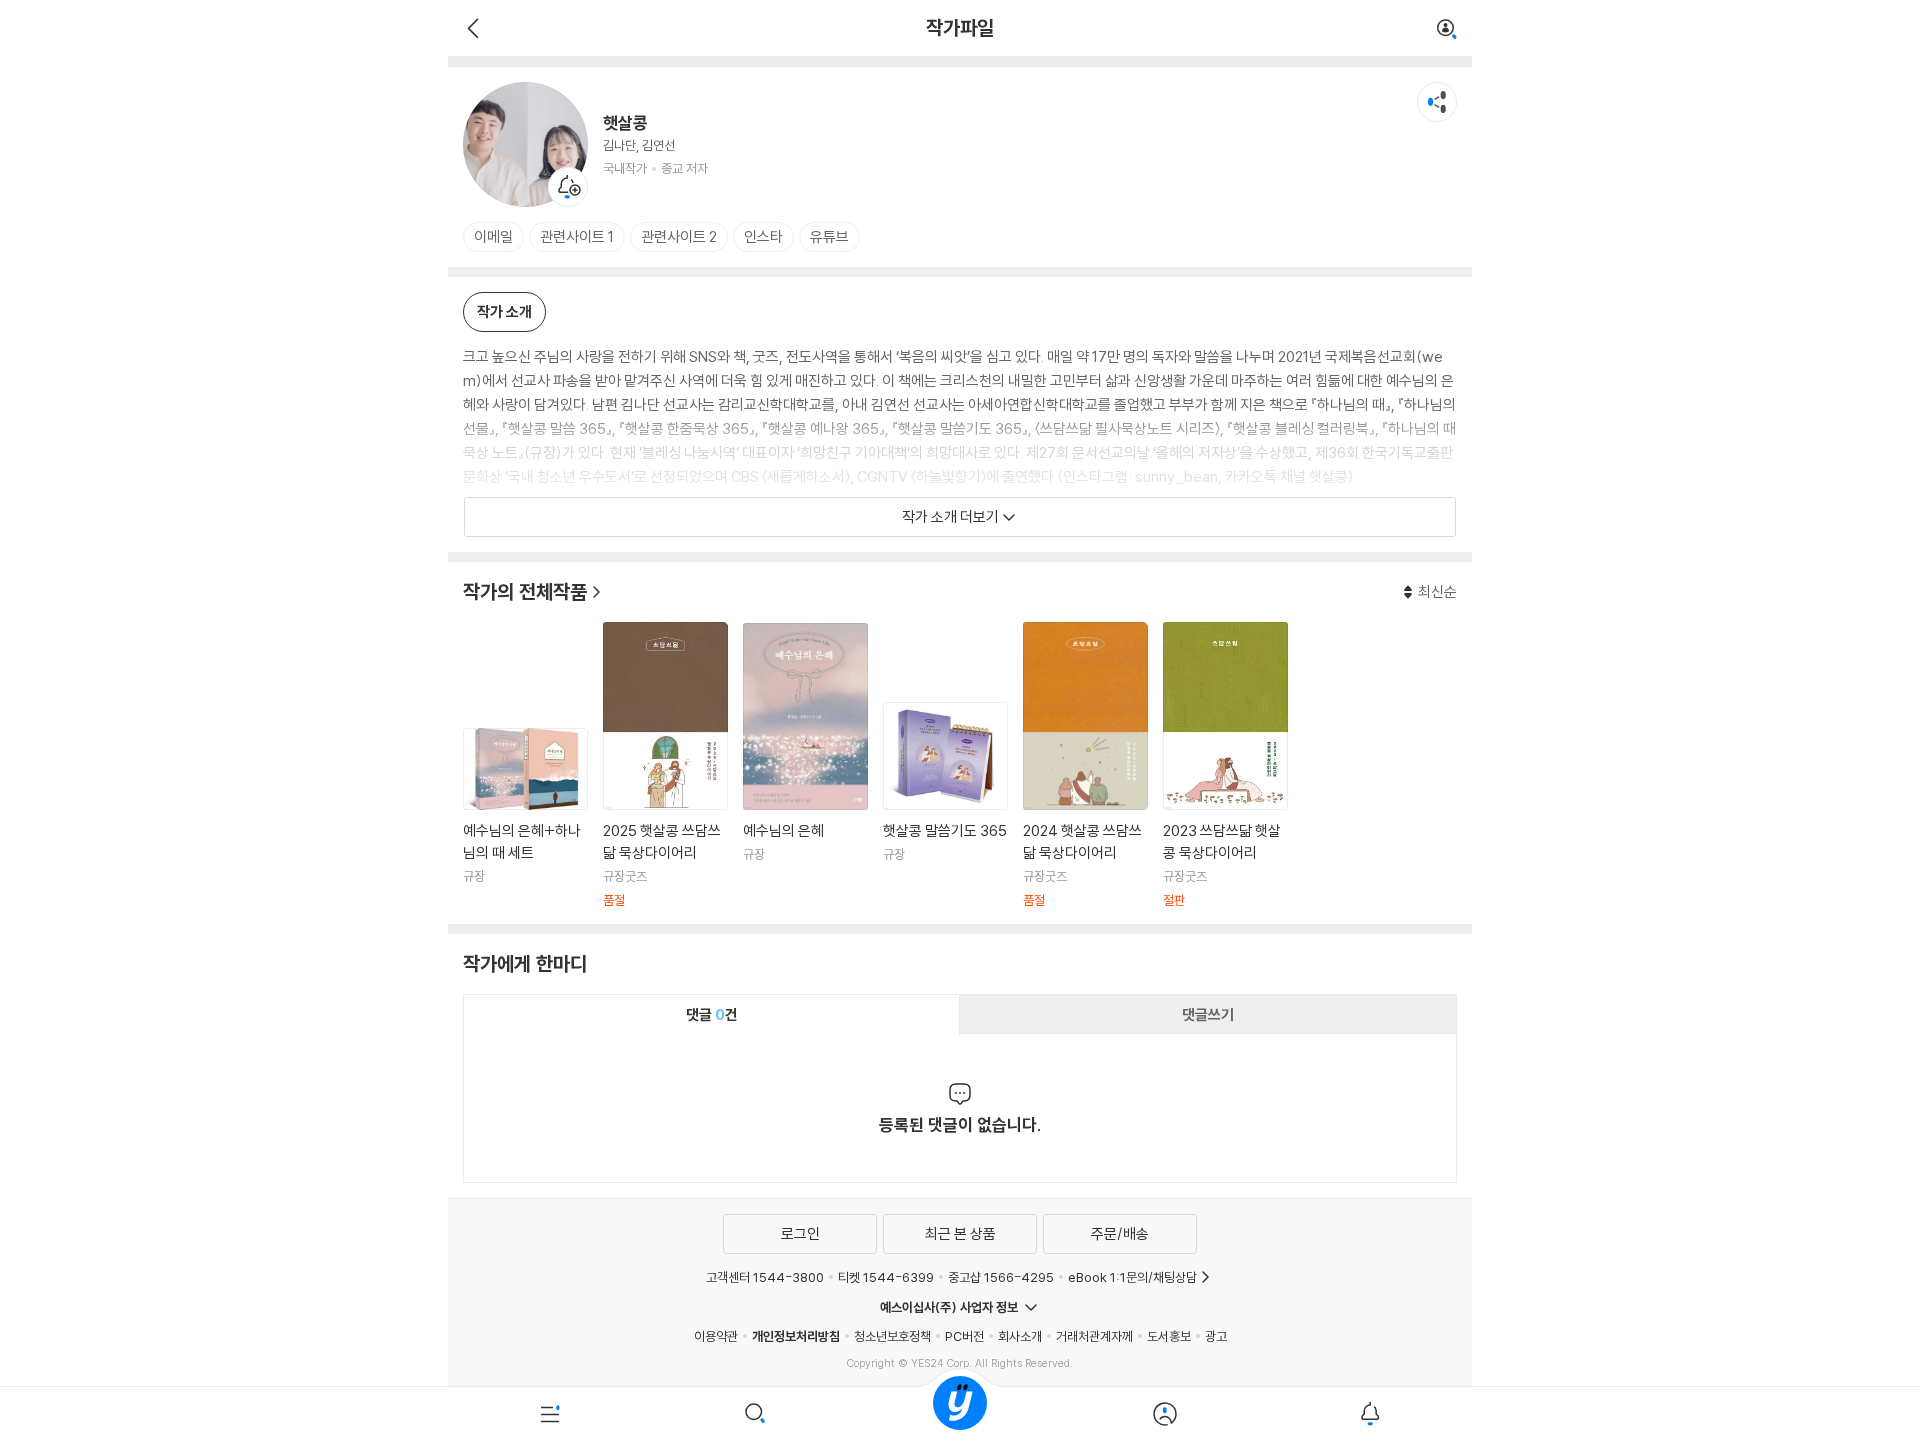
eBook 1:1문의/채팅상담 (1132, 1277)
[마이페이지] (1164, 1414)
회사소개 (1020, 1336)
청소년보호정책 (892, 1336)
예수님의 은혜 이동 (805, 766)
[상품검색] (755, 1414)
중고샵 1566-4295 (1001, 1277)
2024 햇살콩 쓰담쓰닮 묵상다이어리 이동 (1085, 765)
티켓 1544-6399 (886, 1277)
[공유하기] (1437, 102)
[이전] (470, 28)
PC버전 (964, 1336)
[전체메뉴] (550, 1414)
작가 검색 (1447, 30)
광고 (1216, 1336)
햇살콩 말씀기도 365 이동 (945, 805)
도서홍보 (1169, 1336)
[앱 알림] (1369, 1414)
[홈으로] (960, 1414)
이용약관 (716, 1336)
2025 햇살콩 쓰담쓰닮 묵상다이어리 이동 (665, 765)
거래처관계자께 (1094, 1336)
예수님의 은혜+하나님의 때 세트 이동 (525, 818)
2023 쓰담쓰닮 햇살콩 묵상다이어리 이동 (1225, 765)
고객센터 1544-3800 (765, 1277)
